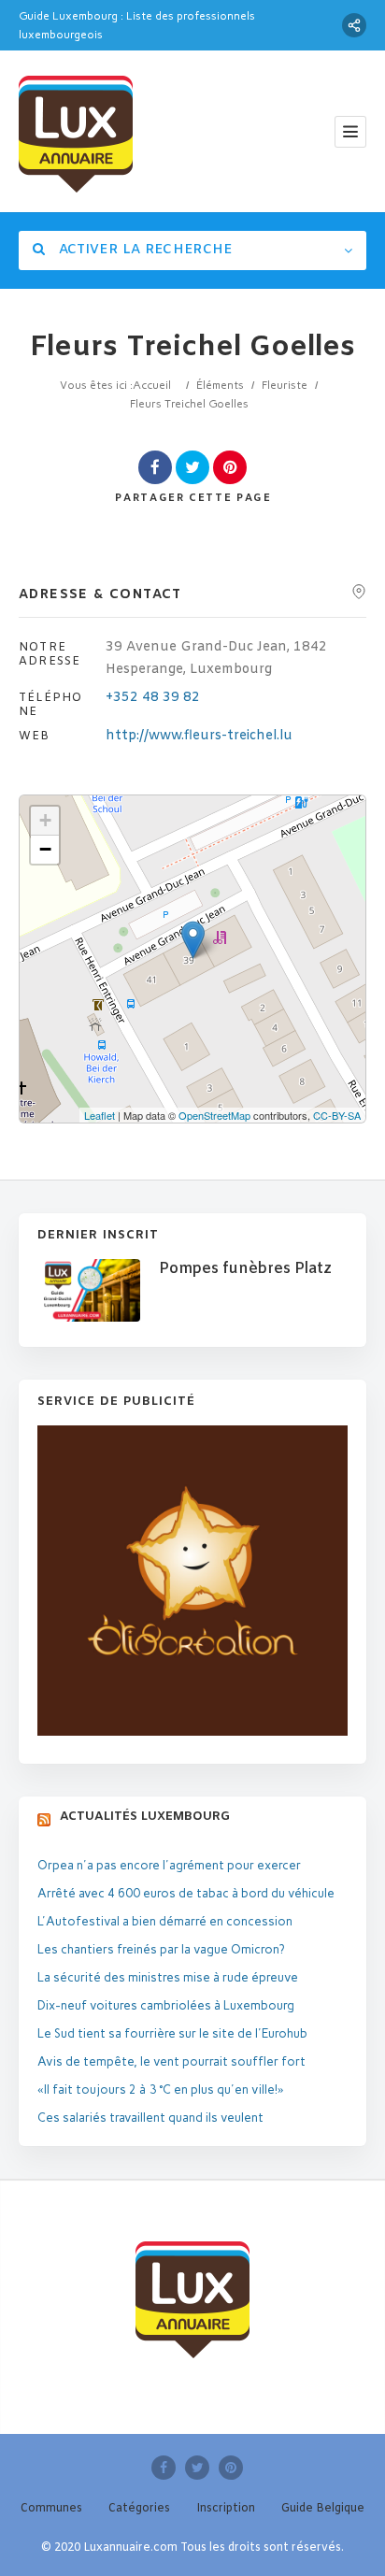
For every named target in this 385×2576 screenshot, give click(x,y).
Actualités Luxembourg (145, 1817)
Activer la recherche (143, 250)
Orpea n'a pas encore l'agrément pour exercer (169, 1865)
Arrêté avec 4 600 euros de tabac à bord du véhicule (186, 1893)
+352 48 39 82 (153, 698)
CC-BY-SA (337, 1115)
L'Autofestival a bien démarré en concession (165, 1921)
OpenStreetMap (214, 1115)
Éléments (220, 385)
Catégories (139, 2509)
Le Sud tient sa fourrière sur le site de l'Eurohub (172, 2033)
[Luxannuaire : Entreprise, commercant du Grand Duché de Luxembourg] (76, 131)
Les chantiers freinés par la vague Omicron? (161, 1949)
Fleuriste (285, 385)
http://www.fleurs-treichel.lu (199, 736)
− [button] (45, 849)
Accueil (152, 385)
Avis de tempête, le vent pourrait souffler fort (171, 2061)
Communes (51, 2509)
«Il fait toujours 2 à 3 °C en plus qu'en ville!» (161, 2089)
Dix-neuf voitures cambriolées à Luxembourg (166, 2005)
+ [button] (45, 820)
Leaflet (100, 1115)
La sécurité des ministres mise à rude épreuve (168, 1977)
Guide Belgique (323, 2509)
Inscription (226, 2509)
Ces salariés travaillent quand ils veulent (150, 2118)
